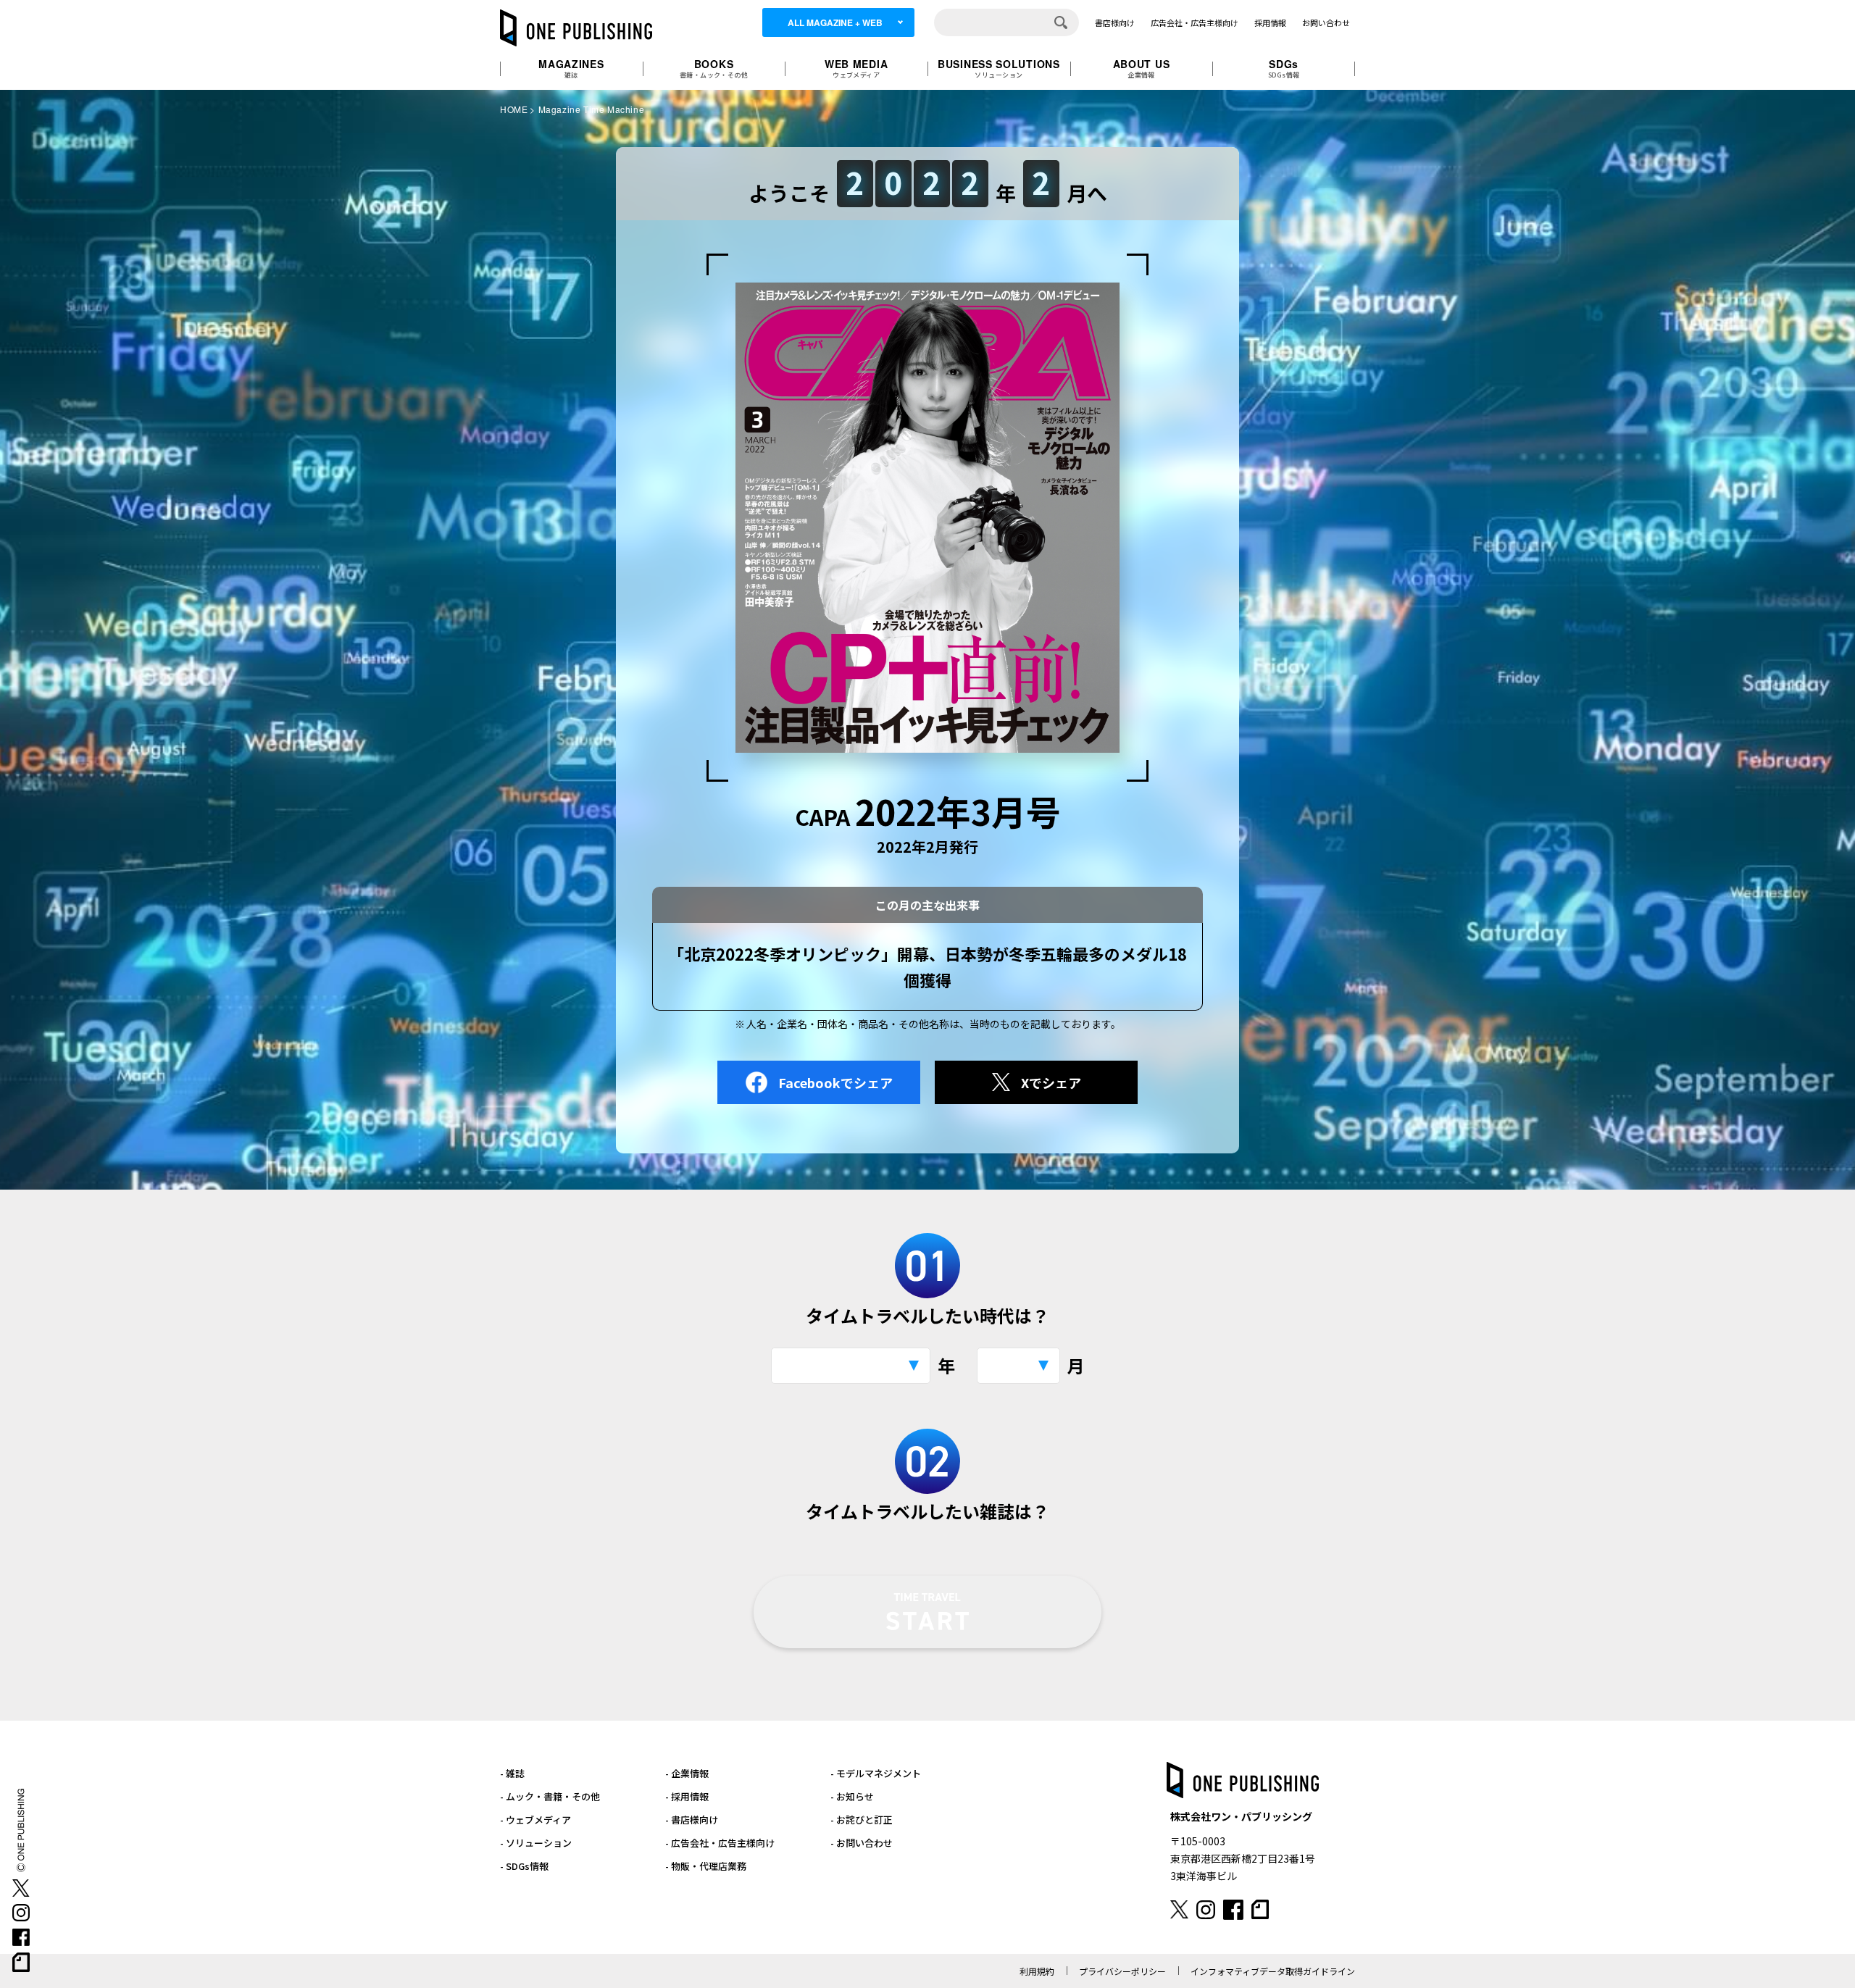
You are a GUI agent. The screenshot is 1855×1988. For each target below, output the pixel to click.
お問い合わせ (1326, 22)
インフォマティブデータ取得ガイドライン (1273, 1971)
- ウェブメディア (535, 1820)
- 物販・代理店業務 (706, 1866)
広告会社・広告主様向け (1195, 22)
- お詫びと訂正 (862, 1820)
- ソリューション (536, 1843)
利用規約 (1037, 1971)
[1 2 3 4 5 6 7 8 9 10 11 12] (1018, 1366)
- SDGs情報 (524, 1866)
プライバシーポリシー (1122, 1971)
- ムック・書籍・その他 (550, 1796)
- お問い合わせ (862, 1843)
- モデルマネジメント (876, 1773)
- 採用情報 (687, 1796)
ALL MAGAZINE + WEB (835, 22)
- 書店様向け (692, 1820)
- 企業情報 (687, 1773)
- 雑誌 (512, 1773)
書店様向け (1115, 22)
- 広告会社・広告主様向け (720, 1843)
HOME (514, 109)
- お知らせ (852, 1796)
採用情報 (1270, 22)
